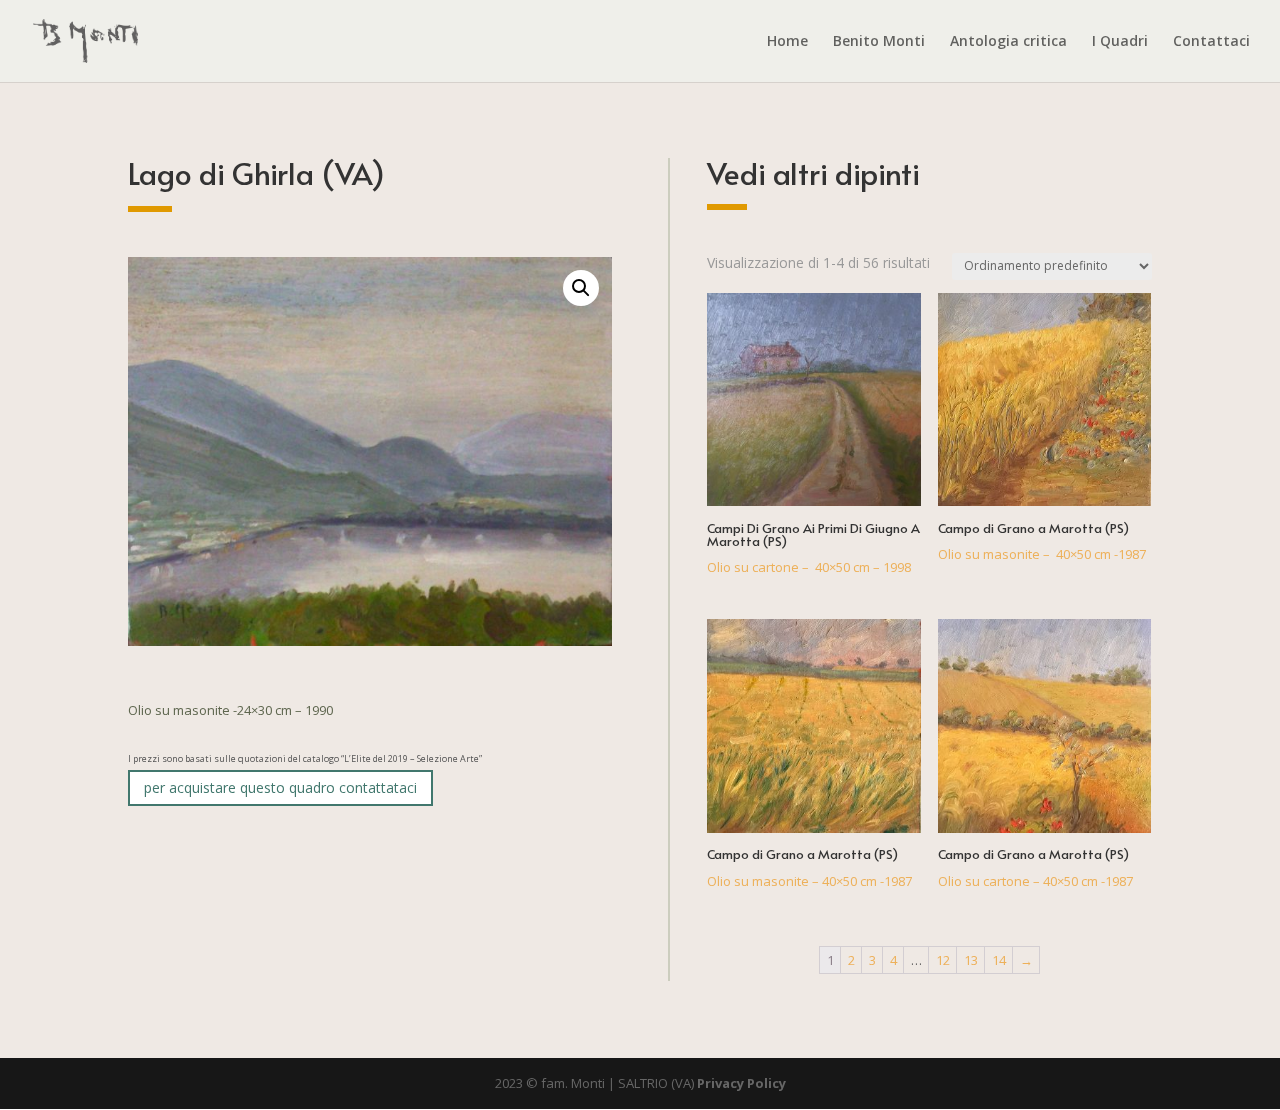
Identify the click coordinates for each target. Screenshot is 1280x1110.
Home (787, 42)
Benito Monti (879, 42)
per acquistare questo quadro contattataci (280, 787)
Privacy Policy (741, 1083)
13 (971, 960)
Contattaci (1211, 42)
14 (999, 960)
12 (943, 960)
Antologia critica (1008, 42)
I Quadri (1120, 42)
